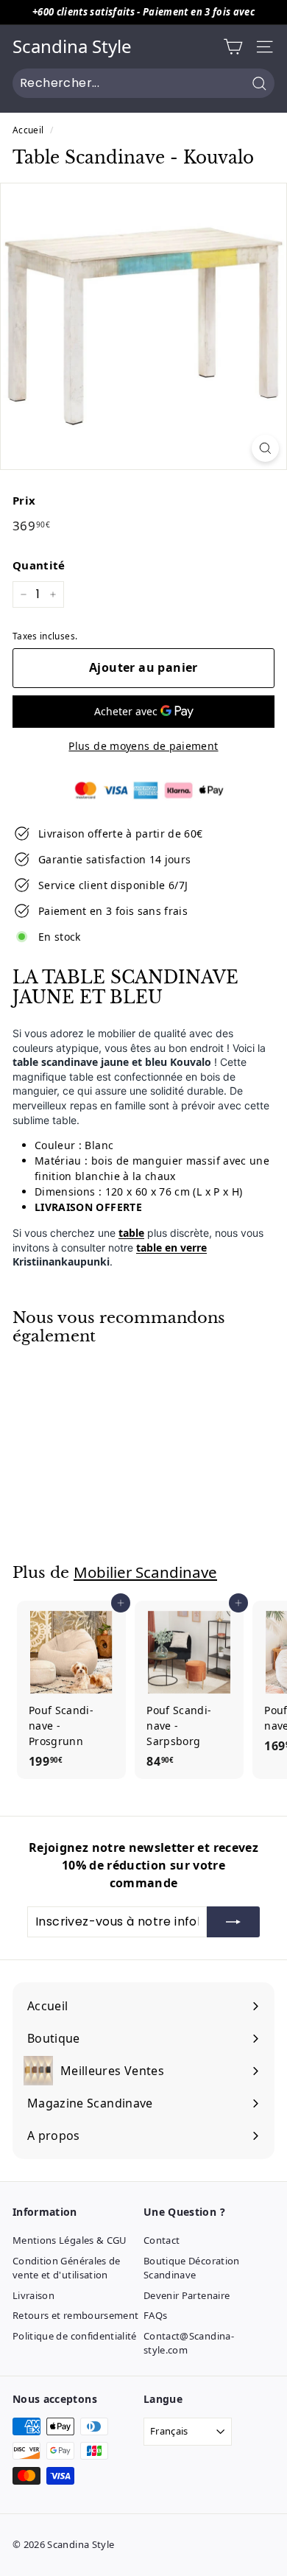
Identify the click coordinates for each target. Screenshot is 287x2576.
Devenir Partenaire (187, 2295)
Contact (162, 2240)
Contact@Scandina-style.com (189, 2343)
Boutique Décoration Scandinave (192, 2268)
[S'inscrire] (233, 1922)
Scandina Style (72, 47)
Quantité (39, 565)
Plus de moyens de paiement (143, 746)
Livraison (33, 2295)
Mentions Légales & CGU (70, 2240)
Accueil (28, 130)
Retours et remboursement (75, 2315)
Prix (24, 500)
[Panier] (233, 47)
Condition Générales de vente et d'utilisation (67, 2268)
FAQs (155, 2315)
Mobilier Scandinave (145, 1572)
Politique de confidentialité (75, 2336)
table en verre (171, 1247)
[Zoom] (265, 448)
